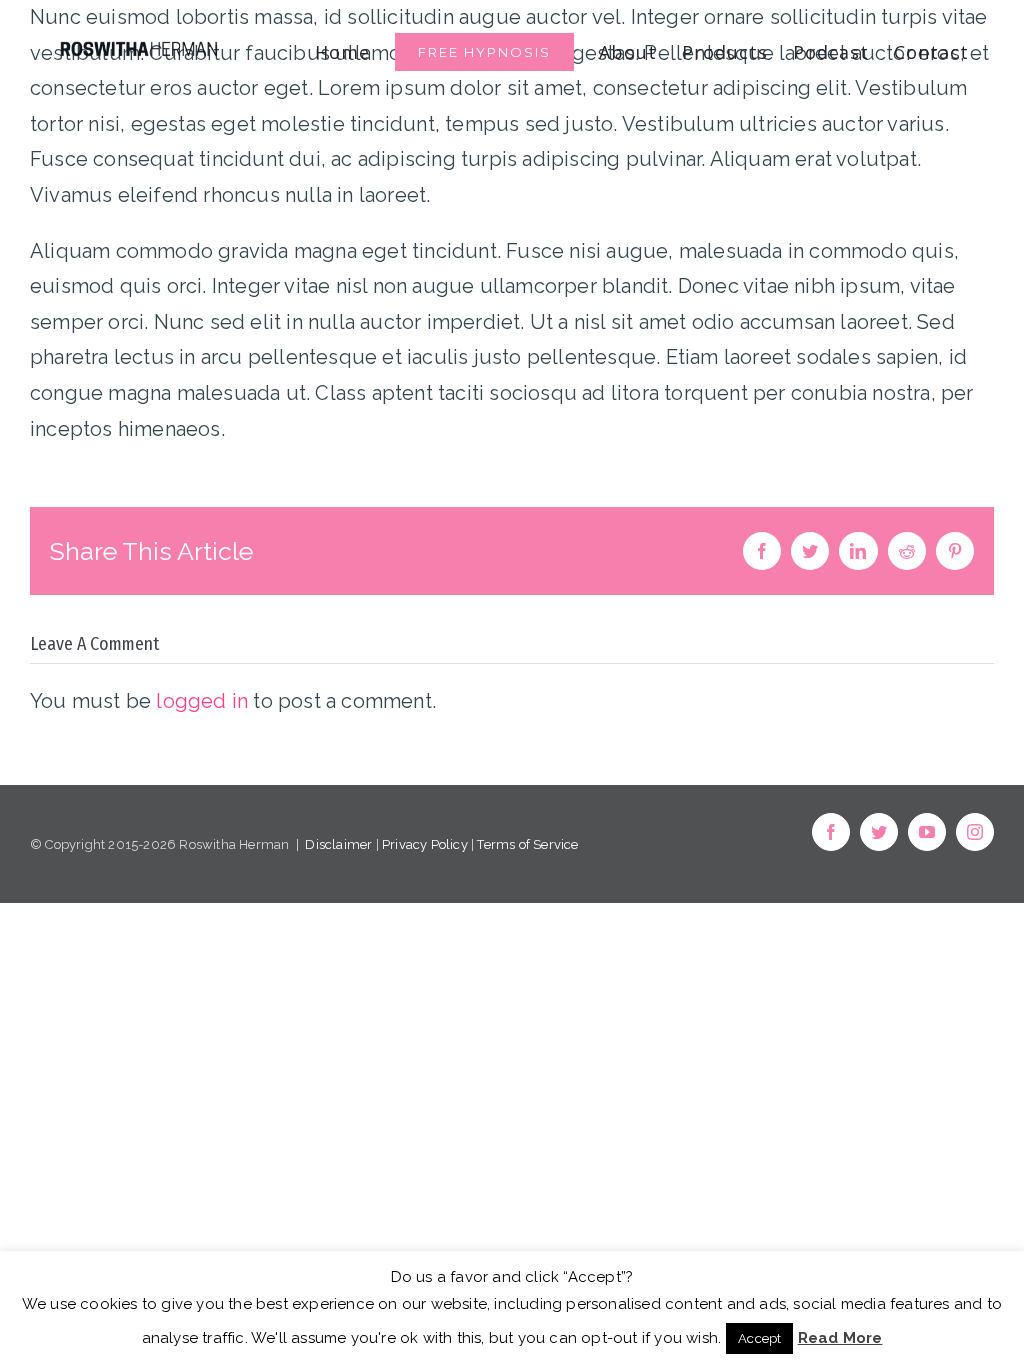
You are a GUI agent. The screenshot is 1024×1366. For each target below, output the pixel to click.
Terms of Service (527, 844)
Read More (840, 1338)
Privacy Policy (425, 844)
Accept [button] (759, 1338)
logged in (202, 701)
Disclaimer (338, 844)
